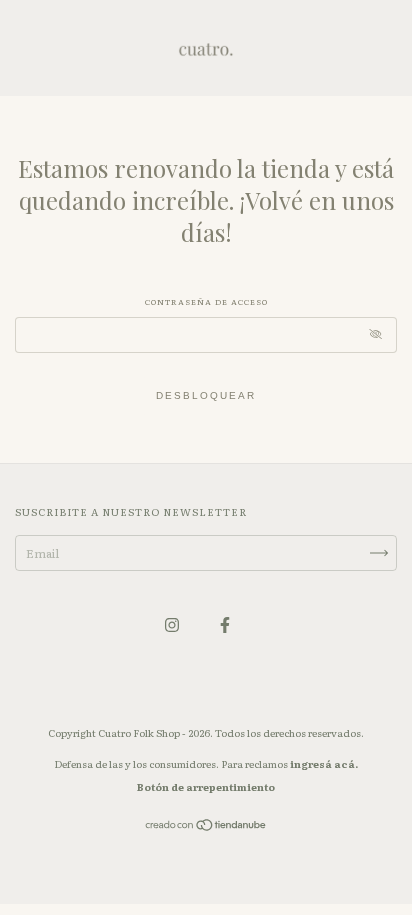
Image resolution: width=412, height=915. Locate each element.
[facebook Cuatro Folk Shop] (225, 624)
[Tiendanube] (206, 827)
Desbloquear (206, 395)
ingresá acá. (324, 763)
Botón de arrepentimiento (206, 786)
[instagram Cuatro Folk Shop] (173, 624)
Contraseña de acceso (206, 301)
